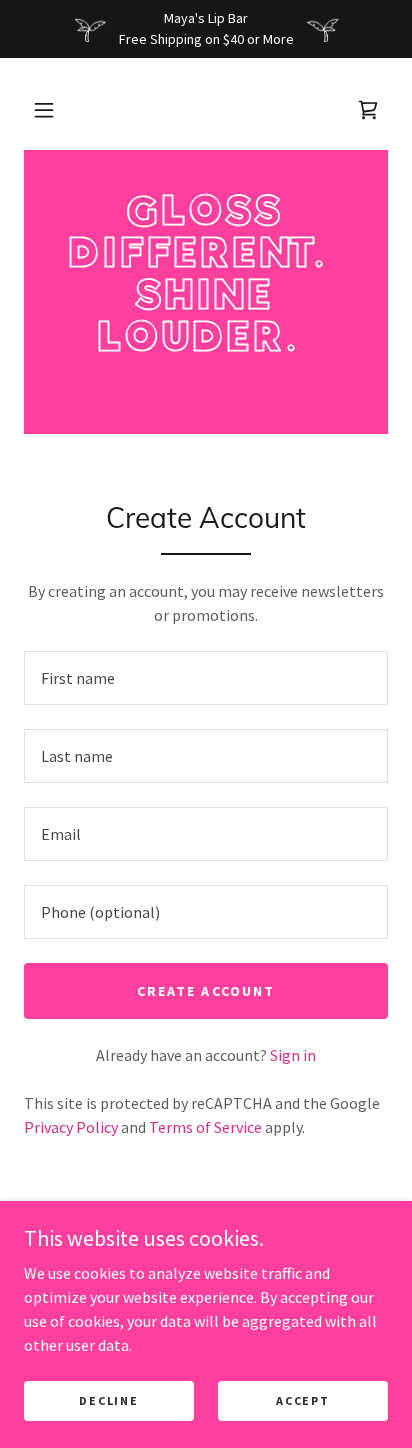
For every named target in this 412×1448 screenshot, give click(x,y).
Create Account (205, 991)
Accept (302, 1400)
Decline (108, 1400)
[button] (44, 110)
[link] (206, 274)
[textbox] (206, 678)
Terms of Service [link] (205, 1127)
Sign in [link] (293, 1055)
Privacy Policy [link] (71, 1127)
